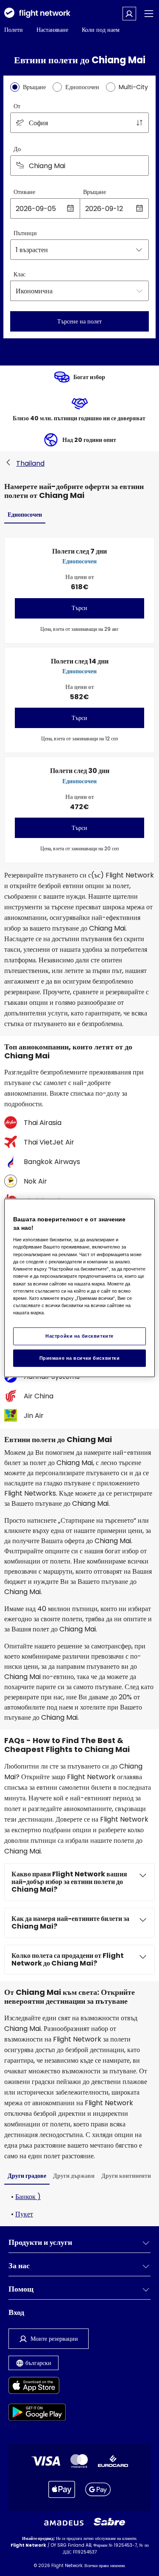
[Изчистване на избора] (139, 166)
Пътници (25, 233)
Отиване (24, 192)
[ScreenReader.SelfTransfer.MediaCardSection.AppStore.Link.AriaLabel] (37, 2387)
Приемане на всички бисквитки (80, 1358)
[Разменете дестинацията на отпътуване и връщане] (139, 123)
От (17, 106)
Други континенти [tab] (126, 2176)
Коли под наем (101, 30)
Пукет (24, 2214)
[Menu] (149, 14)
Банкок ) (28, 2197)
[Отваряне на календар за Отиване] (70, 208)
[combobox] (79, 123)
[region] (79, 1288)
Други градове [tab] (27, 2176)
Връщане (95, 192)
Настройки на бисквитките (79, 1336)
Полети (14, 30)
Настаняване (52, 30)
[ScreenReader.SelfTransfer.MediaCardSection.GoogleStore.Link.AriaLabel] (37, 2414)
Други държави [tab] (74, 2176)
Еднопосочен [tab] (25, 515)
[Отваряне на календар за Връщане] (139, 208)
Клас (20, 274)
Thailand (30, 463)
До (17, 149)
